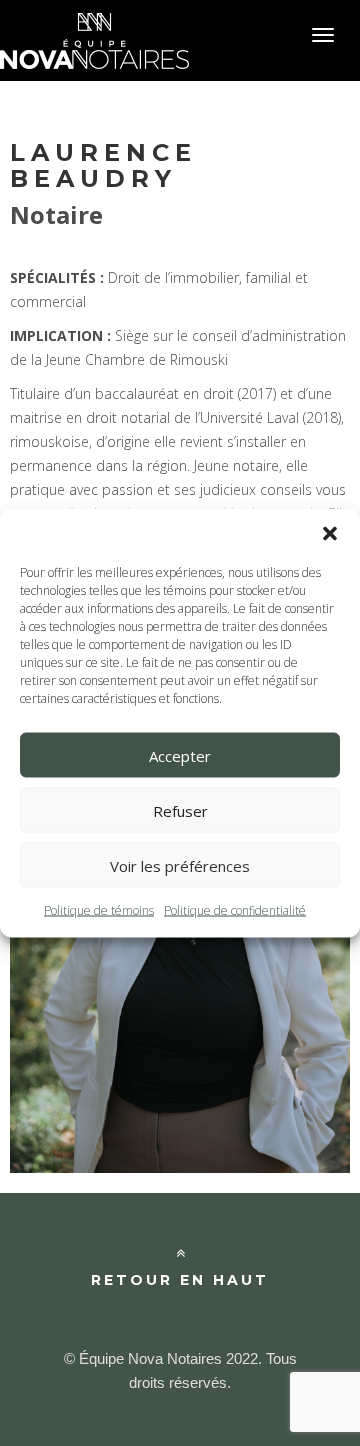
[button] (330, 534)
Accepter (180, 755)
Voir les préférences (180, 865)
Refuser (180, 810)
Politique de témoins (99, 910)
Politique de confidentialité (235, 910)
